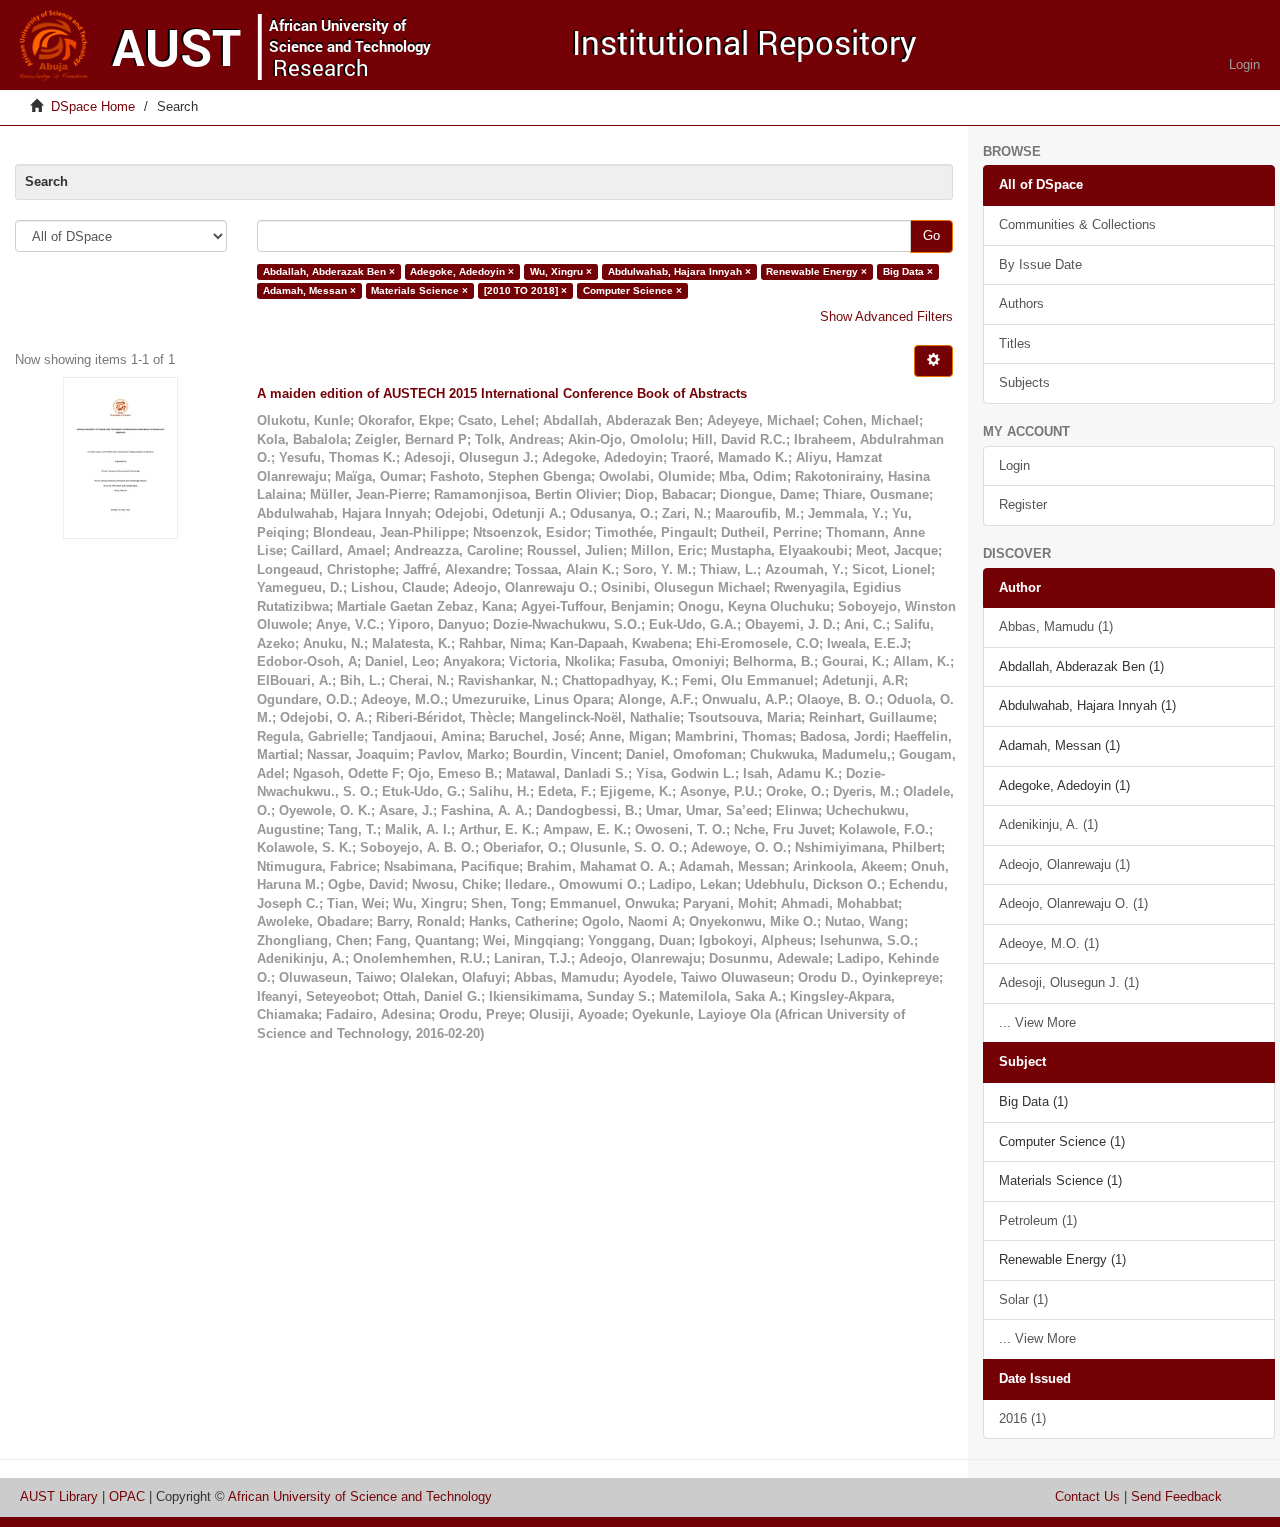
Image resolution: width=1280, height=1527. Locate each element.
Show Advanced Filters (886, 316)
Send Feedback (1176, 1496)
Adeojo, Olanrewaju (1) (1064, 864)
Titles (1015, 343)
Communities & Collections (1077, 224)
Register (1023, 504)
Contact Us (1087, 1496)
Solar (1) (1023, 1299)
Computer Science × (632, 290)
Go (931, 235)
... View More (1037, 1022)
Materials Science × (419, 290)
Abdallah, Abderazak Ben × (329, 271)
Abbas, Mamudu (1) (1056, 626)
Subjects (1024, 382)
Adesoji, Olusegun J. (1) (1069, 982)
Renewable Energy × (816, 271)
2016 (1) (1022, 1418)
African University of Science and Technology (360, 1496)
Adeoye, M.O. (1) (1049, 943)
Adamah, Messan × (309, 290)
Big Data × (908, 271)
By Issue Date (1040, 264)
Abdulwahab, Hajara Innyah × (679, 271)
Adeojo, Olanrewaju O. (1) (1073, 903)
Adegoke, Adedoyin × (462, 271)
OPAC (127, 1496)
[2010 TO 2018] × (525, 290)
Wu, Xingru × (561, 271)
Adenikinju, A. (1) (1048, 824)
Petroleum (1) (1038, 1220)
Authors (1021, 303)
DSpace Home (93, 106)
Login (1014, 465)
